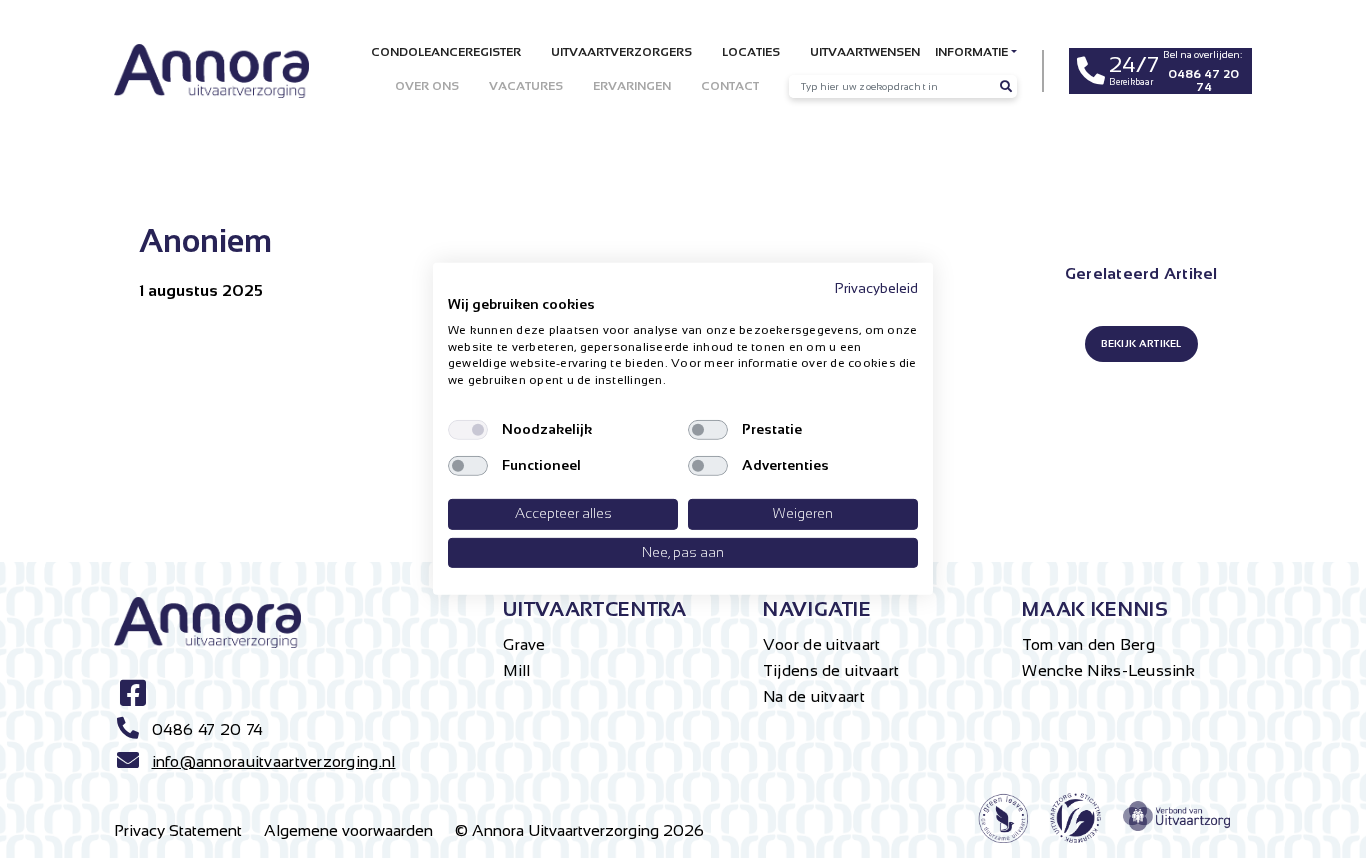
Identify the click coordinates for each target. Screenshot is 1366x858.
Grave (524, 644)
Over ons (427, 86)
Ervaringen (632, 86)
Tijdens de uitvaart (831, 670)
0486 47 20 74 (208, 729)
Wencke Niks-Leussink (1108, 670)
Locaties (751, 52)
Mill (516, 670)
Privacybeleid (876, 288)
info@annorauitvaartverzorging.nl (274, 761)
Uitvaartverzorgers (621, 52)
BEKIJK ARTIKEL (1141, 343)
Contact (730, 86)
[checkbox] (468, 430)
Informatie (971, 52)
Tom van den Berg (1088, 644)
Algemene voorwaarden (348, 830)
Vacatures (526, 86)
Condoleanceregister (446, 52)
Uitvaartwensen (865, 52)
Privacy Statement (178, 830)
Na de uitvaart (814, 696)
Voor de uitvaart (821, 644)
